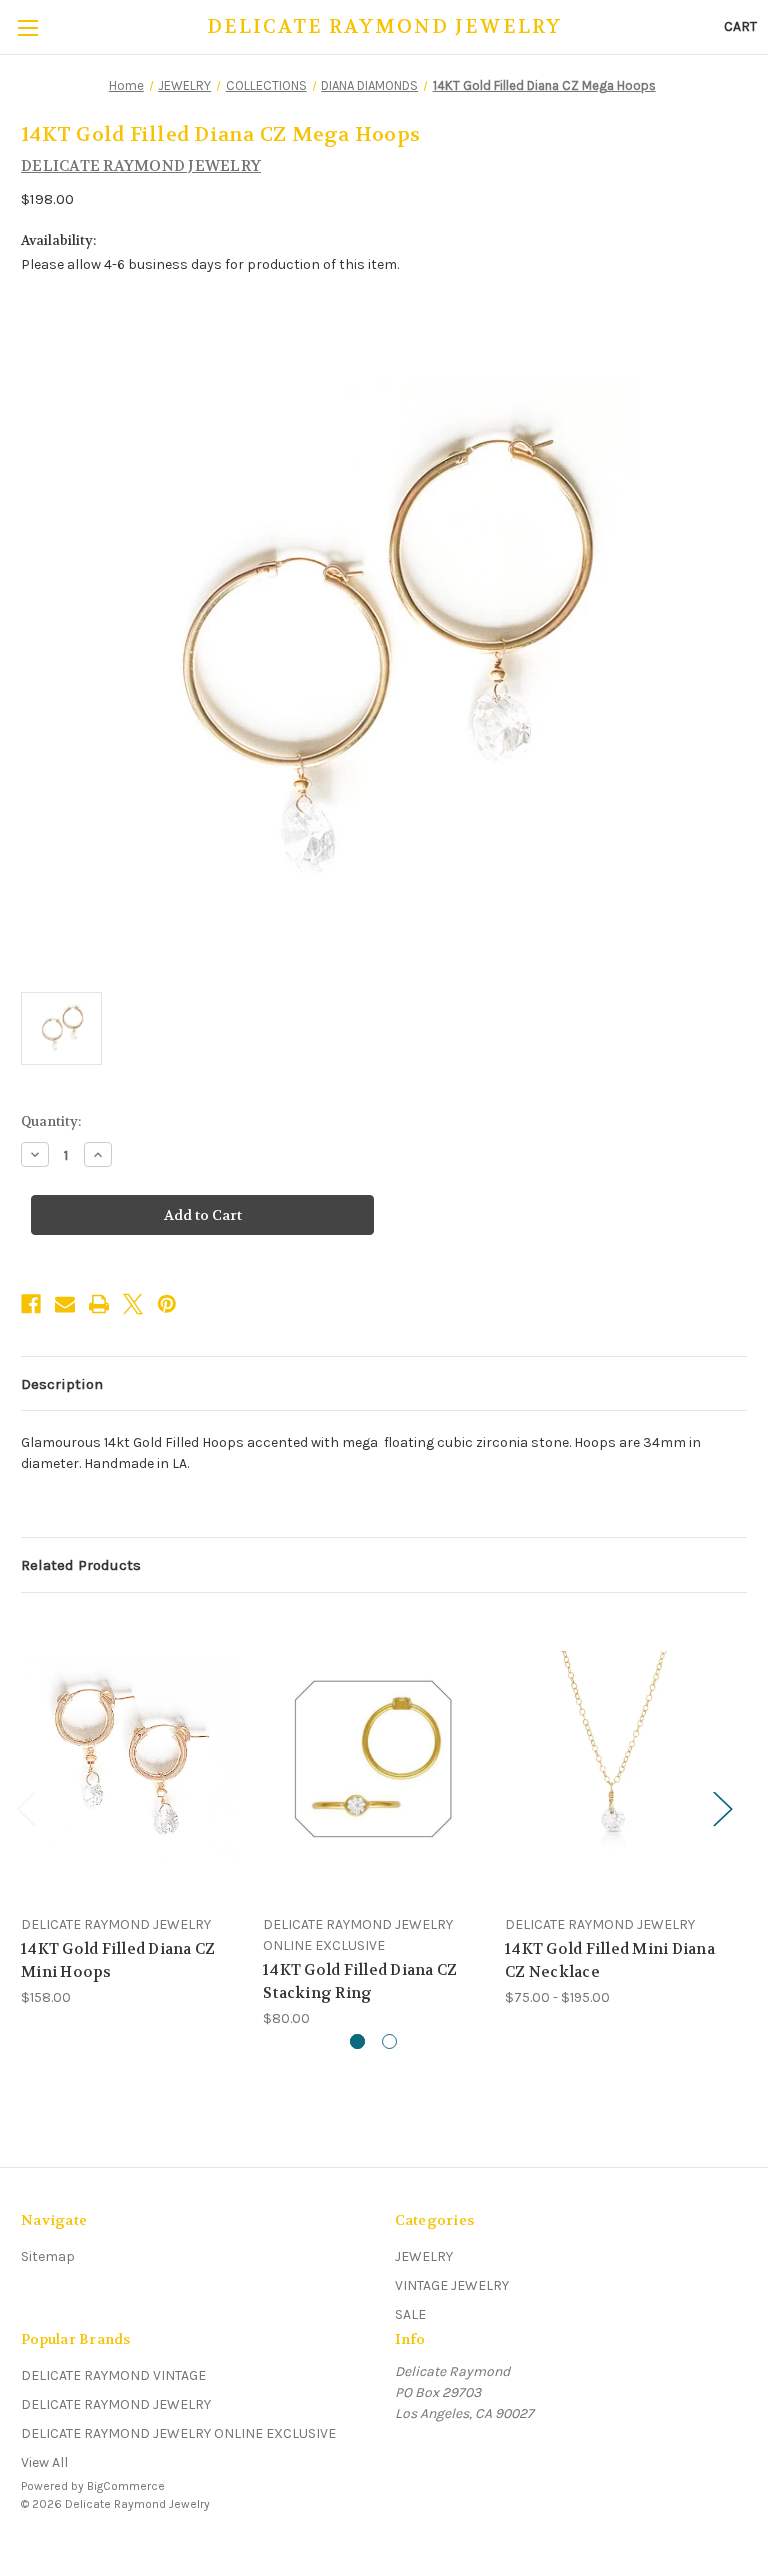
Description (62, 1384)
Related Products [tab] (81, 1565)
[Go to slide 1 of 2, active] (357, 2041)
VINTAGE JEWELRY (452, 2285)
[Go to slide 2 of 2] (389, 2041)
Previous (26, 1808)
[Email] (65, 1304)
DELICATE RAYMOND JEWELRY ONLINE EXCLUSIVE (178, 2433)
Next (722, 1808)
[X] (133, 1304)
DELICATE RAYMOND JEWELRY (116, 2404)
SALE (410, 2314)
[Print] (99, 1304)
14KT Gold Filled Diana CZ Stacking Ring (360, 1981)
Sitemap (48, 2256)
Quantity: (51, 1121)
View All (44, 2462)
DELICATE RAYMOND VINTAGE (113, 2375)
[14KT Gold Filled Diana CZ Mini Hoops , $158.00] (131, 1758)
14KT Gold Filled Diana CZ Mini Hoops (118, 1960)
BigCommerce (126, 2486)
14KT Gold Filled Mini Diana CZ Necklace (610, 1960)
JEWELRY (424, 2256)
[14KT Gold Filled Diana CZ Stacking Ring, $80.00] (373, 1758)
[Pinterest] (167, 1304)
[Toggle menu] (27, 27)
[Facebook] (31, 1304)
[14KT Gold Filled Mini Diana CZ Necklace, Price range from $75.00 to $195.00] (615, 1758)
